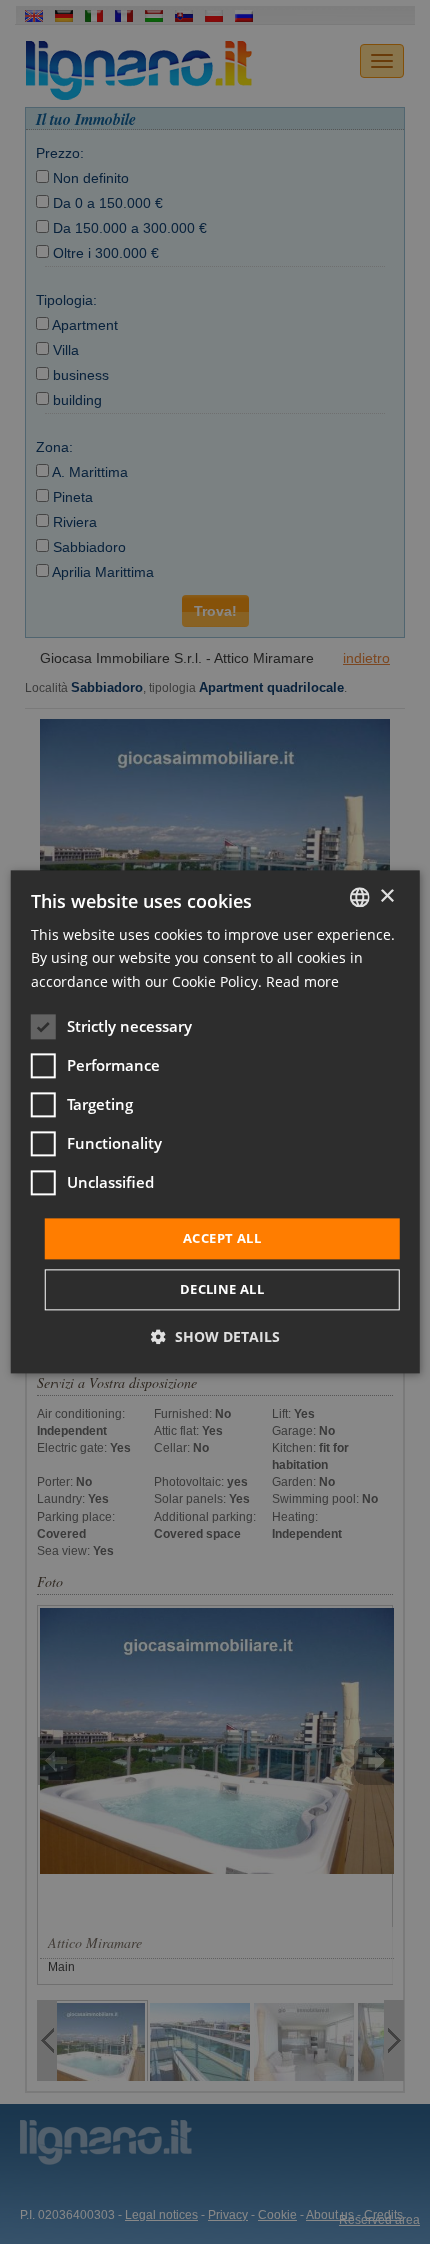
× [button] (386, 896)
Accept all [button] (222, 1238)
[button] (215, 1337)
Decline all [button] (222, 1290)
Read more (302, 981)
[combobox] (359, 897)
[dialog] (215, 1121)
